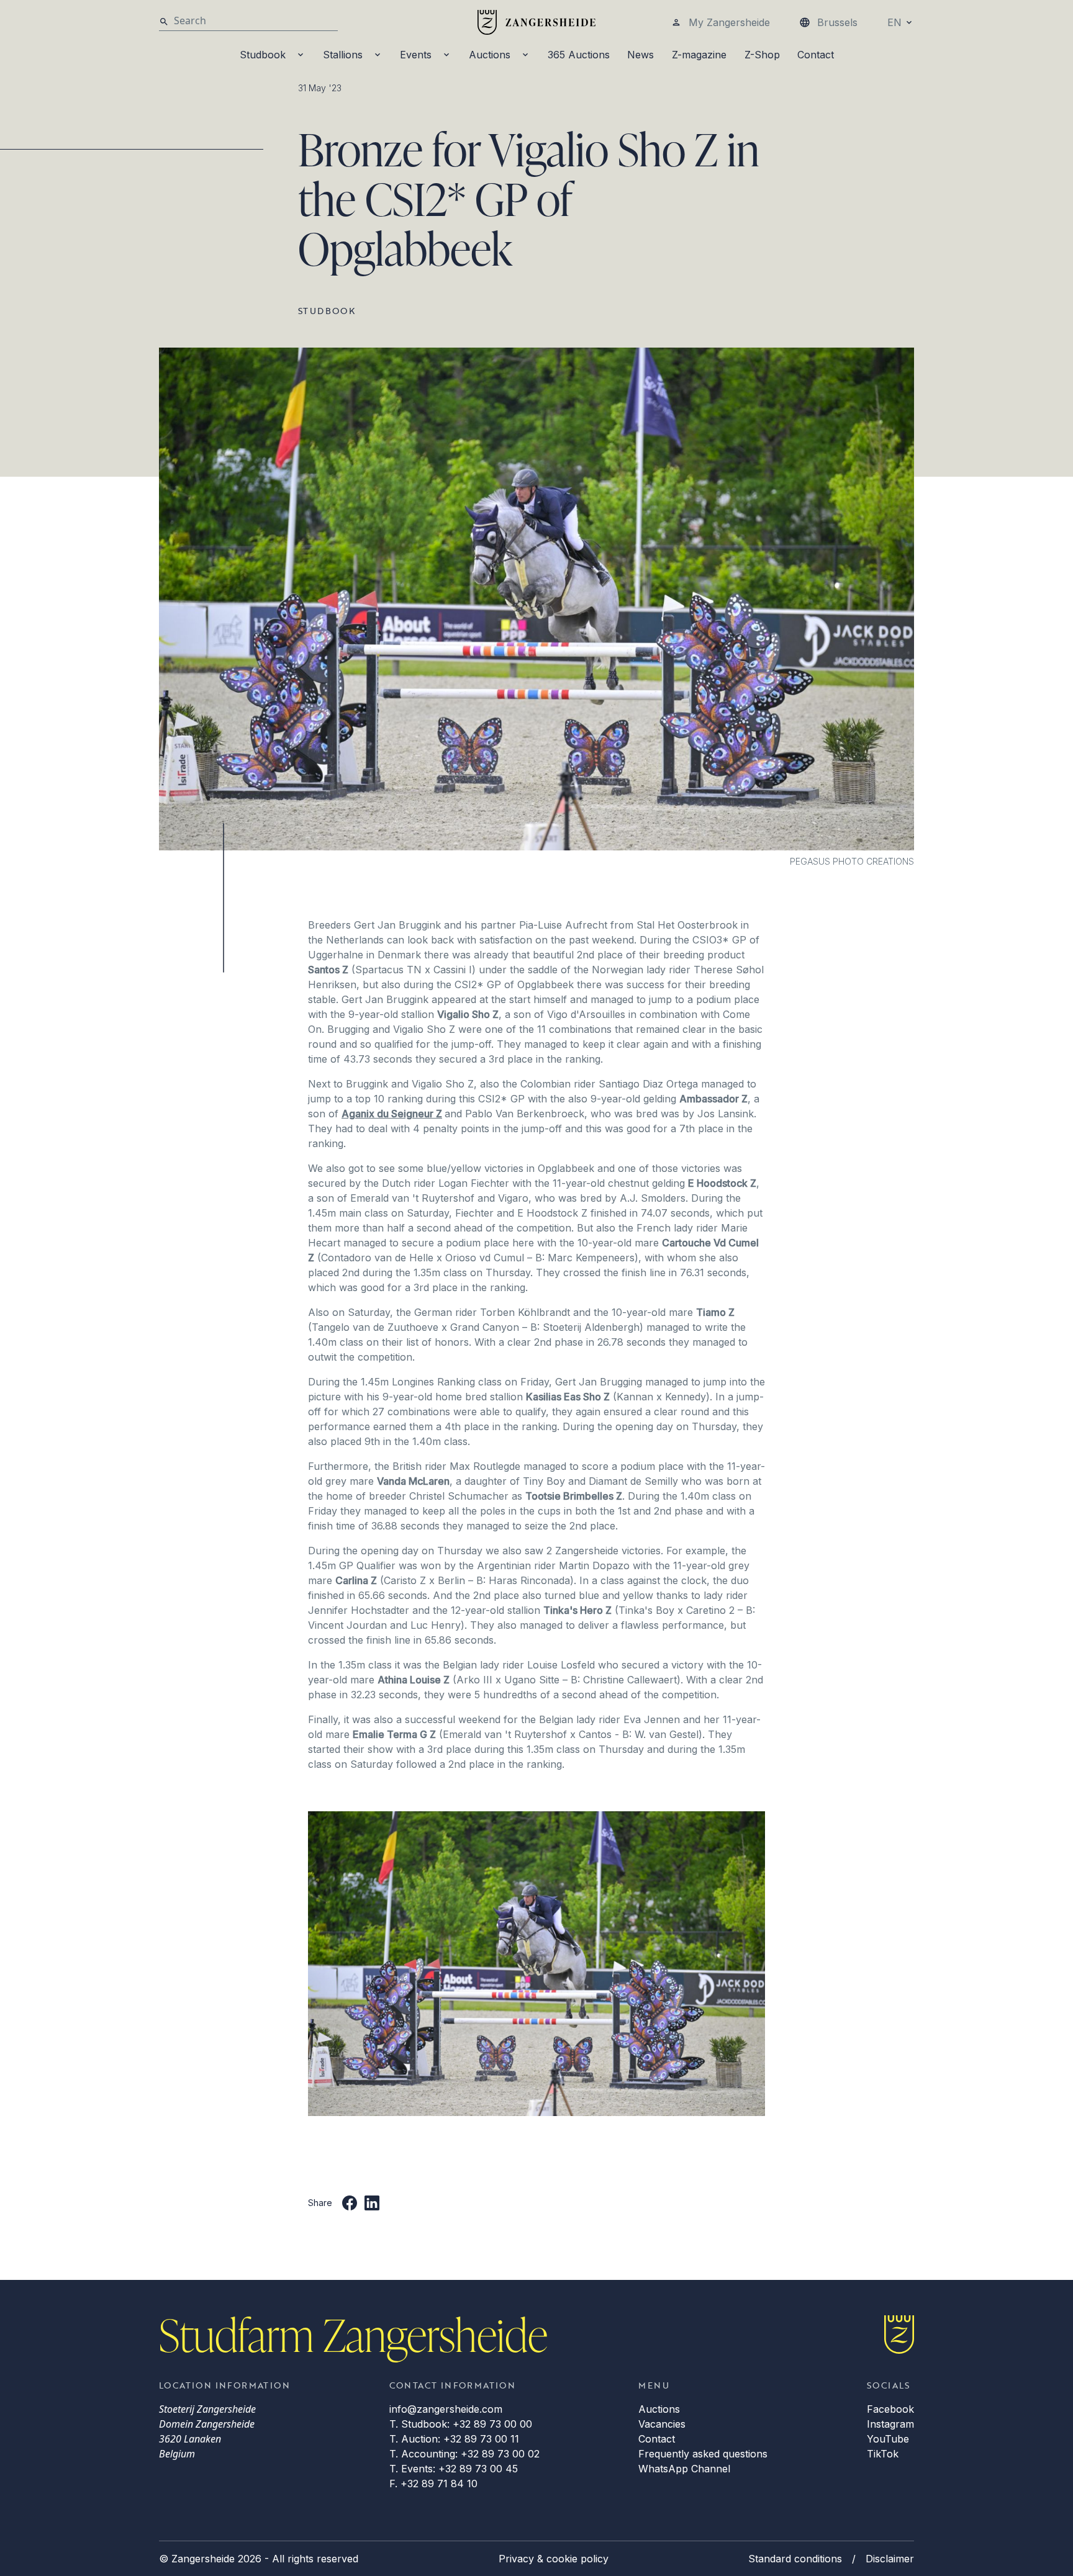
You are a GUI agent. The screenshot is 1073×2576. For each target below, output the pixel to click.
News (641, 55)
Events (416, 55)
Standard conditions (795, 2559)
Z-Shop (762, 55)
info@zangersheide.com (446, 2409)
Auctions (490, 55)
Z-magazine (699, 55)
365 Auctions (579, 55)
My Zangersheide (729, 22)
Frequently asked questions (703, 2454)
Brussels (837, 22)
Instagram (890, 2424)
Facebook (890, 2409)
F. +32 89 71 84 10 (433, 2484)
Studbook (263, 55)
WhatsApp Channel (684, 2469)
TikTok (883, 2454)
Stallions (343, 55)
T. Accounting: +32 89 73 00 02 (464, 2454)
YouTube (888, 2439)
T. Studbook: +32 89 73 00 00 (461, 2424)
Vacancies (662, 2424)
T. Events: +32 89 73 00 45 (454, 2469)
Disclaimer (890, 2559)
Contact (816, 55)
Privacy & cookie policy (554, 2559)
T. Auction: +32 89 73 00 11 (454, 2439)
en (894, 22)
